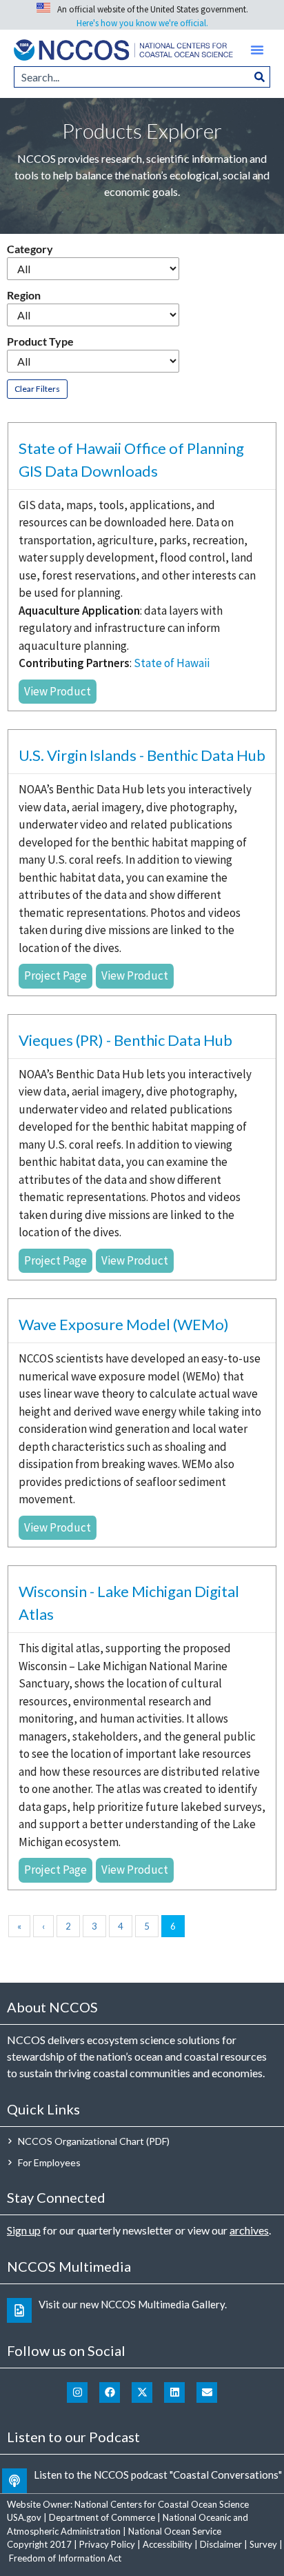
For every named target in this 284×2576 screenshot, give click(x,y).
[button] (257, 50)
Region (24, 295)
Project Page (55, 975)
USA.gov (24, 2517)
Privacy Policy (107, 2544)
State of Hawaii (172, 663)
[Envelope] (207, 2392)
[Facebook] (110, 2392)
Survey (263, 2544)
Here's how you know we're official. (142, 23)
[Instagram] (77, 2392)
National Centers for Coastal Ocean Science (162, 2504)
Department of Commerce (102, 2517)
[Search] (260, 77)
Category (30, 249)
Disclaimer (221, 2544)
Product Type (40, 341)
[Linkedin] (174, 2392)
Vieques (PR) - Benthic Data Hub (125, 1040)
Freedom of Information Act (65, 2558)
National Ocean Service (175, 2531)
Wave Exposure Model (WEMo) (124, 1324)
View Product (58, 691)
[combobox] (132, 77)
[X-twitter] (142, 2392)
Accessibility (168, 2544)
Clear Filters (37, 389)
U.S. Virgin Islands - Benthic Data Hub (142, 755)
